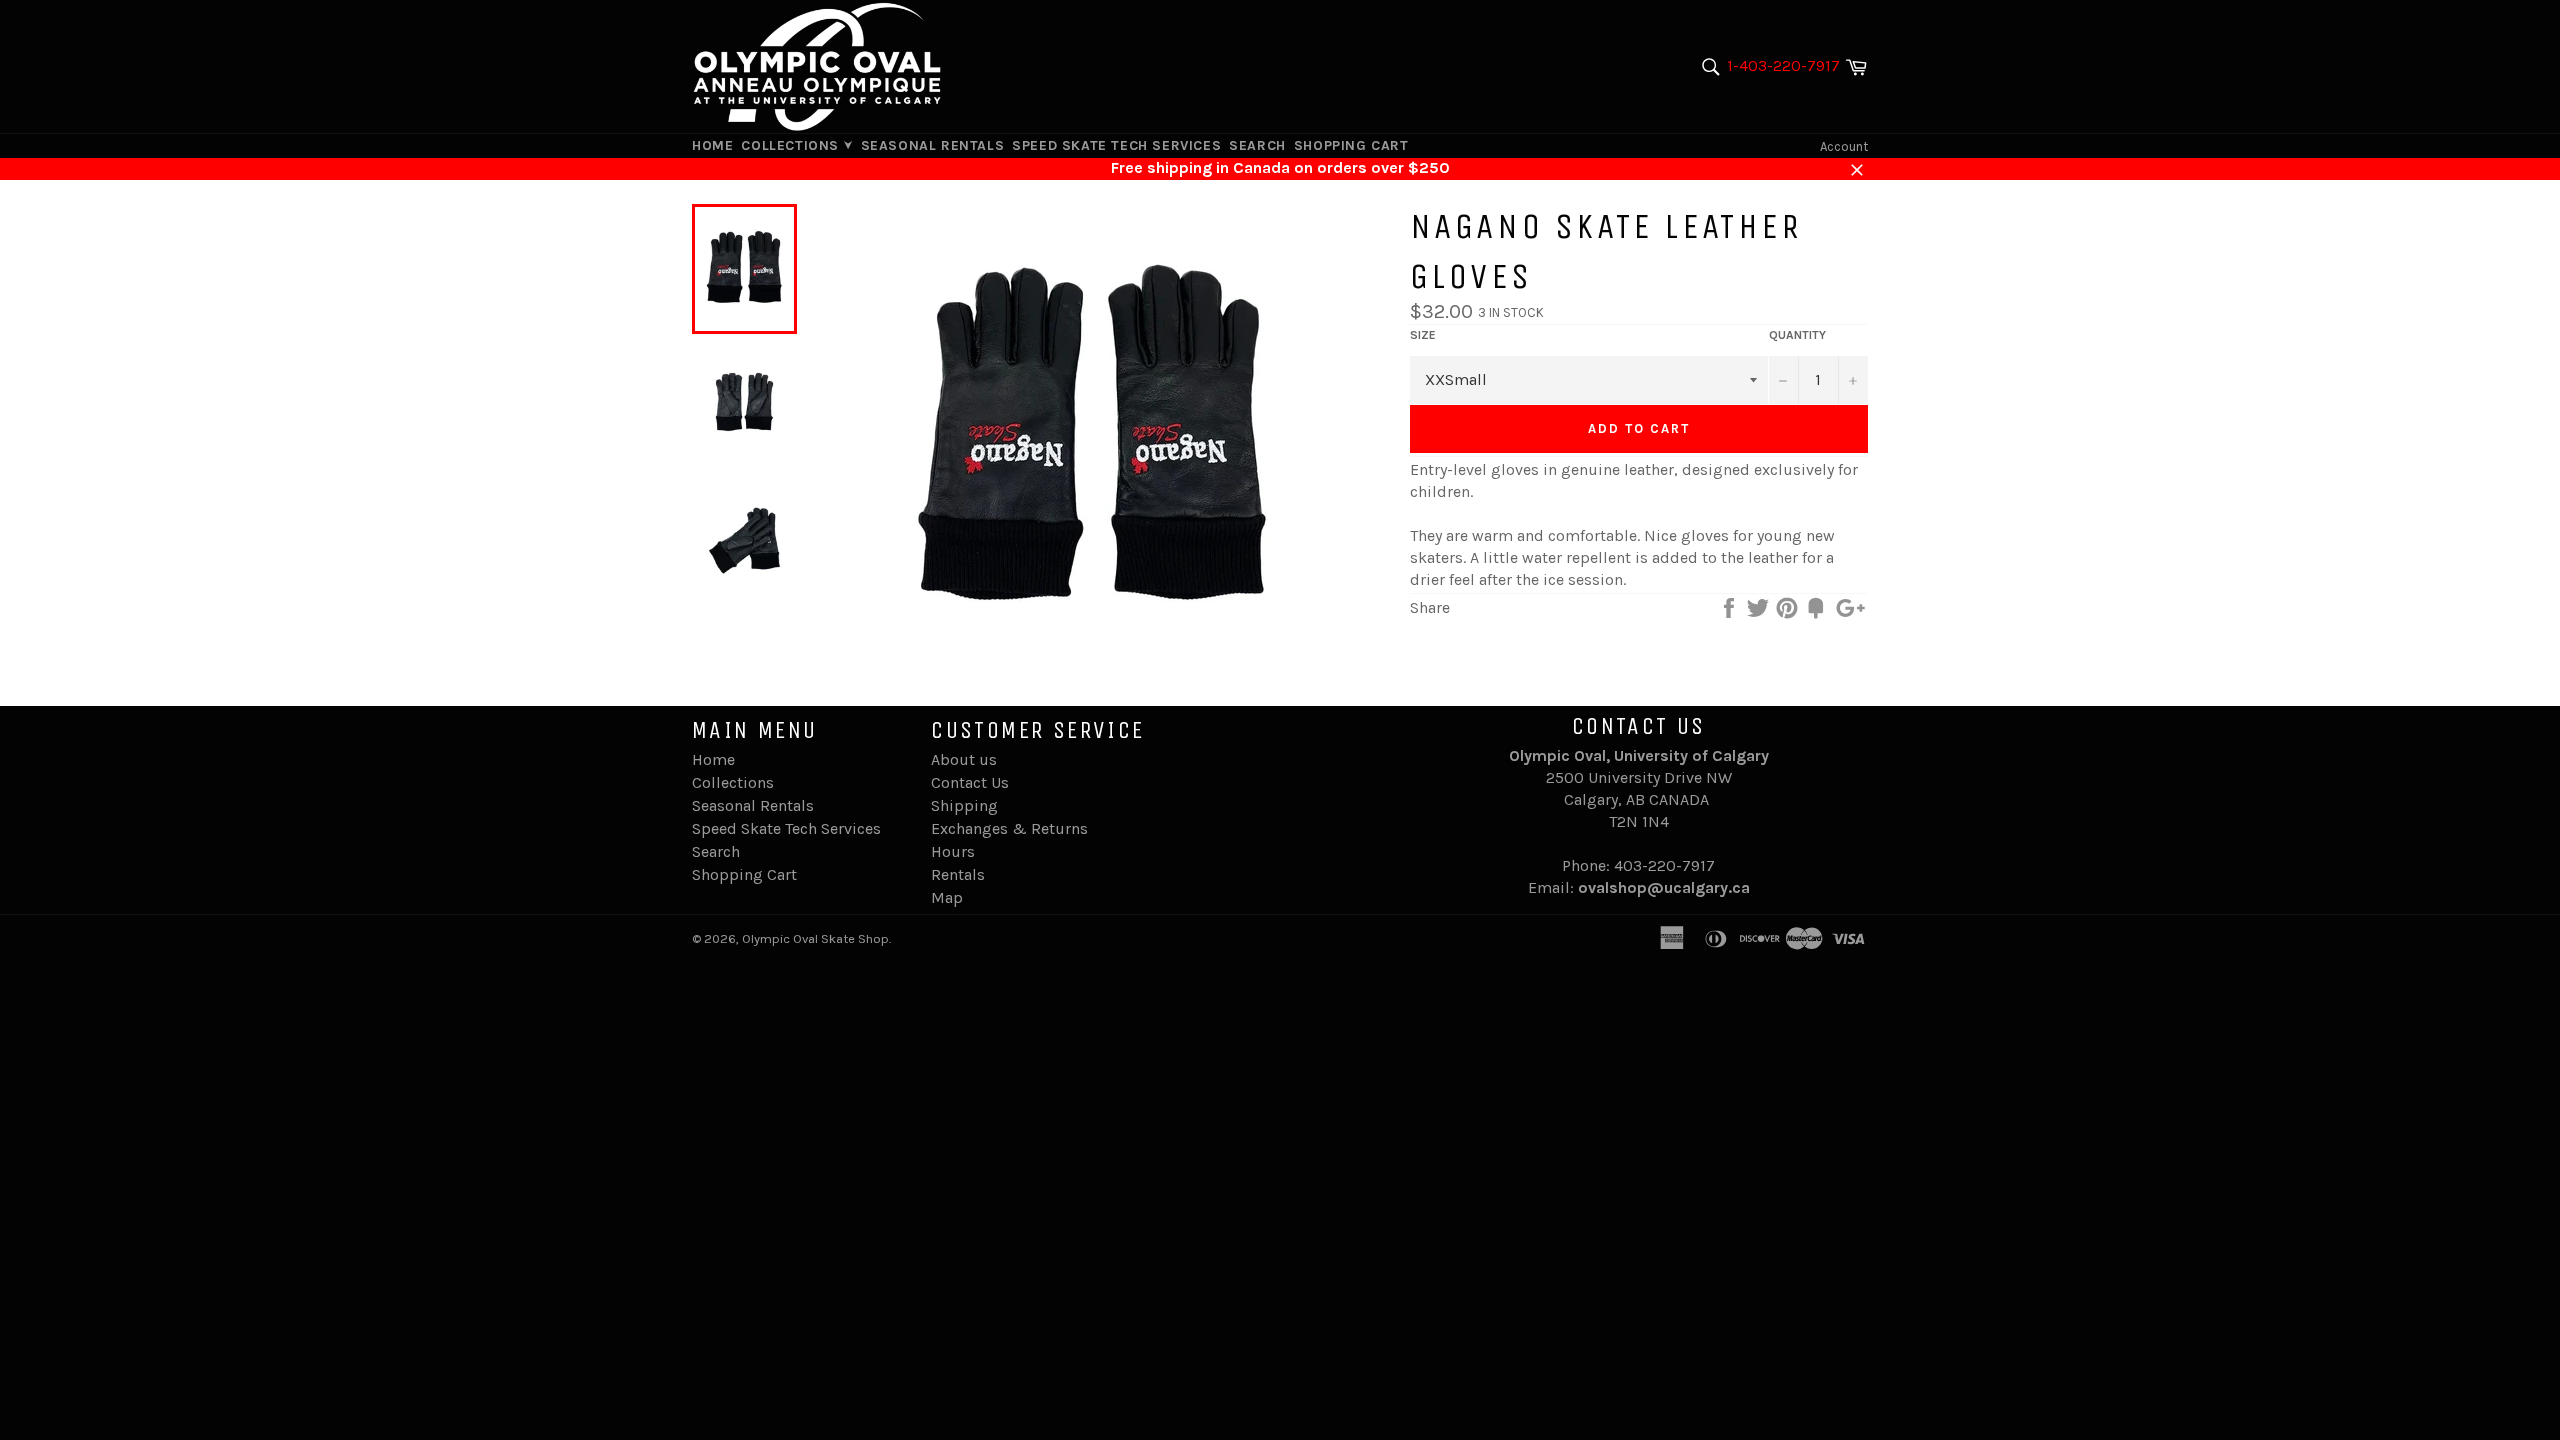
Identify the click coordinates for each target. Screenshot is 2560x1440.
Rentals (958, 874)
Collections (792, 145)
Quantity (1797, 335)
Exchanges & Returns (1009, 828)
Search (1257, 145)
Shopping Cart (1351, 145)
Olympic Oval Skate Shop (815, 938)
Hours (953, 851)
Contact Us (970, 782)
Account (1844, 146)
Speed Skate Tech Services (1116, 145)
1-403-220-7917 (1783, 65)
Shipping (964, 805)
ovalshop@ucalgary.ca (1664, 887)
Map (947, 897)
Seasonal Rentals (933, 145)
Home (712, 145)
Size (1423, 335)
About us (964, 759)
